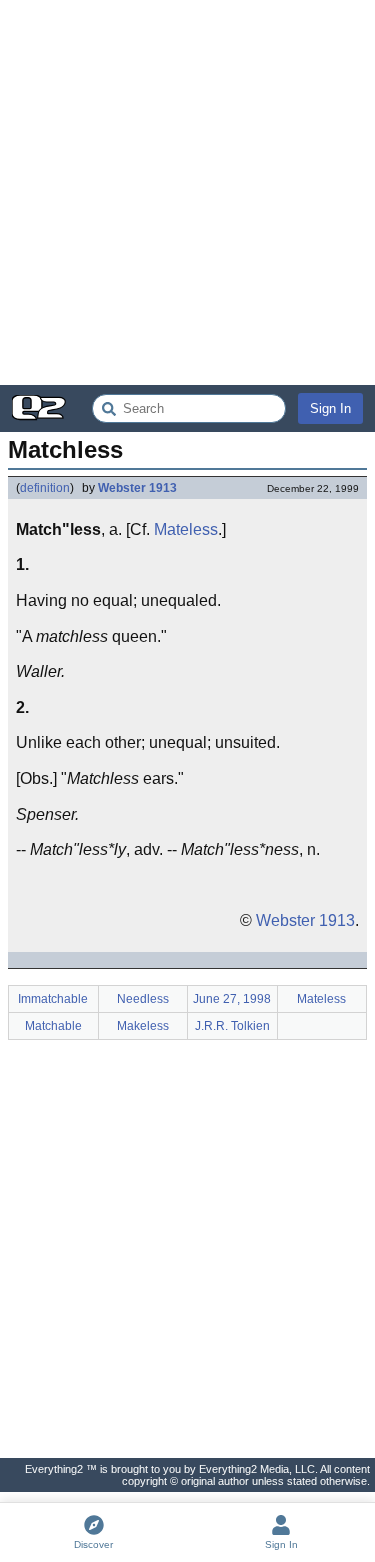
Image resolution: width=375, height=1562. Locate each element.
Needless (143, 999)
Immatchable (53, 999)
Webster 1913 (137, 488)
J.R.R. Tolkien (232, 1026)
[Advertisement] (187, 192)
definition (45, 488)
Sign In (330, 408)
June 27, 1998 (232, 999)
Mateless (186, 529)
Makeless (143, 1026)
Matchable (53, 1026)
